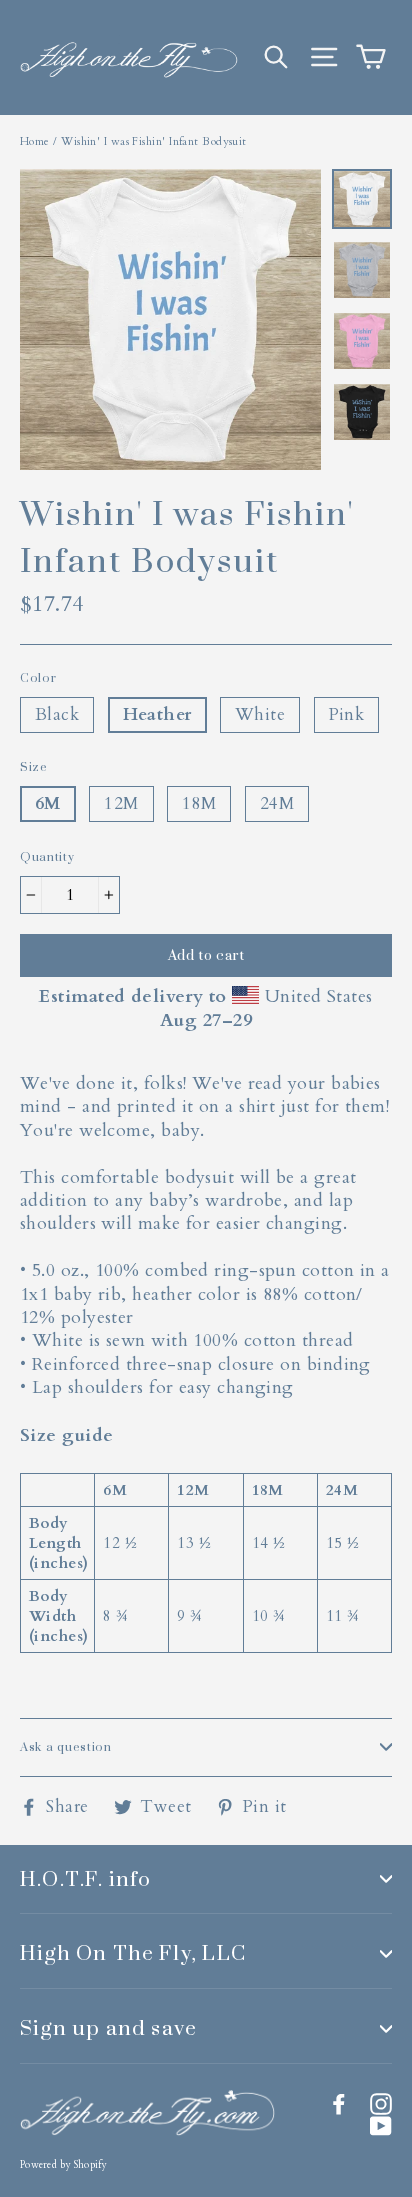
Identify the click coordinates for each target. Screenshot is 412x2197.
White (260, 714)
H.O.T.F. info (86, 1878)
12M (121, 803)
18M (199, 803)
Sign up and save (108, 2027)
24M (277, 803)
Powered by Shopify (63, 2165)
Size (34, 767)
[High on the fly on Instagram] (381, 2104)
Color (38, 678)
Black (57, 714)
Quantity (47, 857)
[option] (170, 319)
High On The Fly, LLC (133, 1952)
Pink (347, 714)
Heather (157, 714)
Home (35, 141)
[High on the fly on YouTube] (381, 2126)
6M (48, 803)
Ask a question (66, 1746)
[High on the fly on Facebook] (339, 2104)
